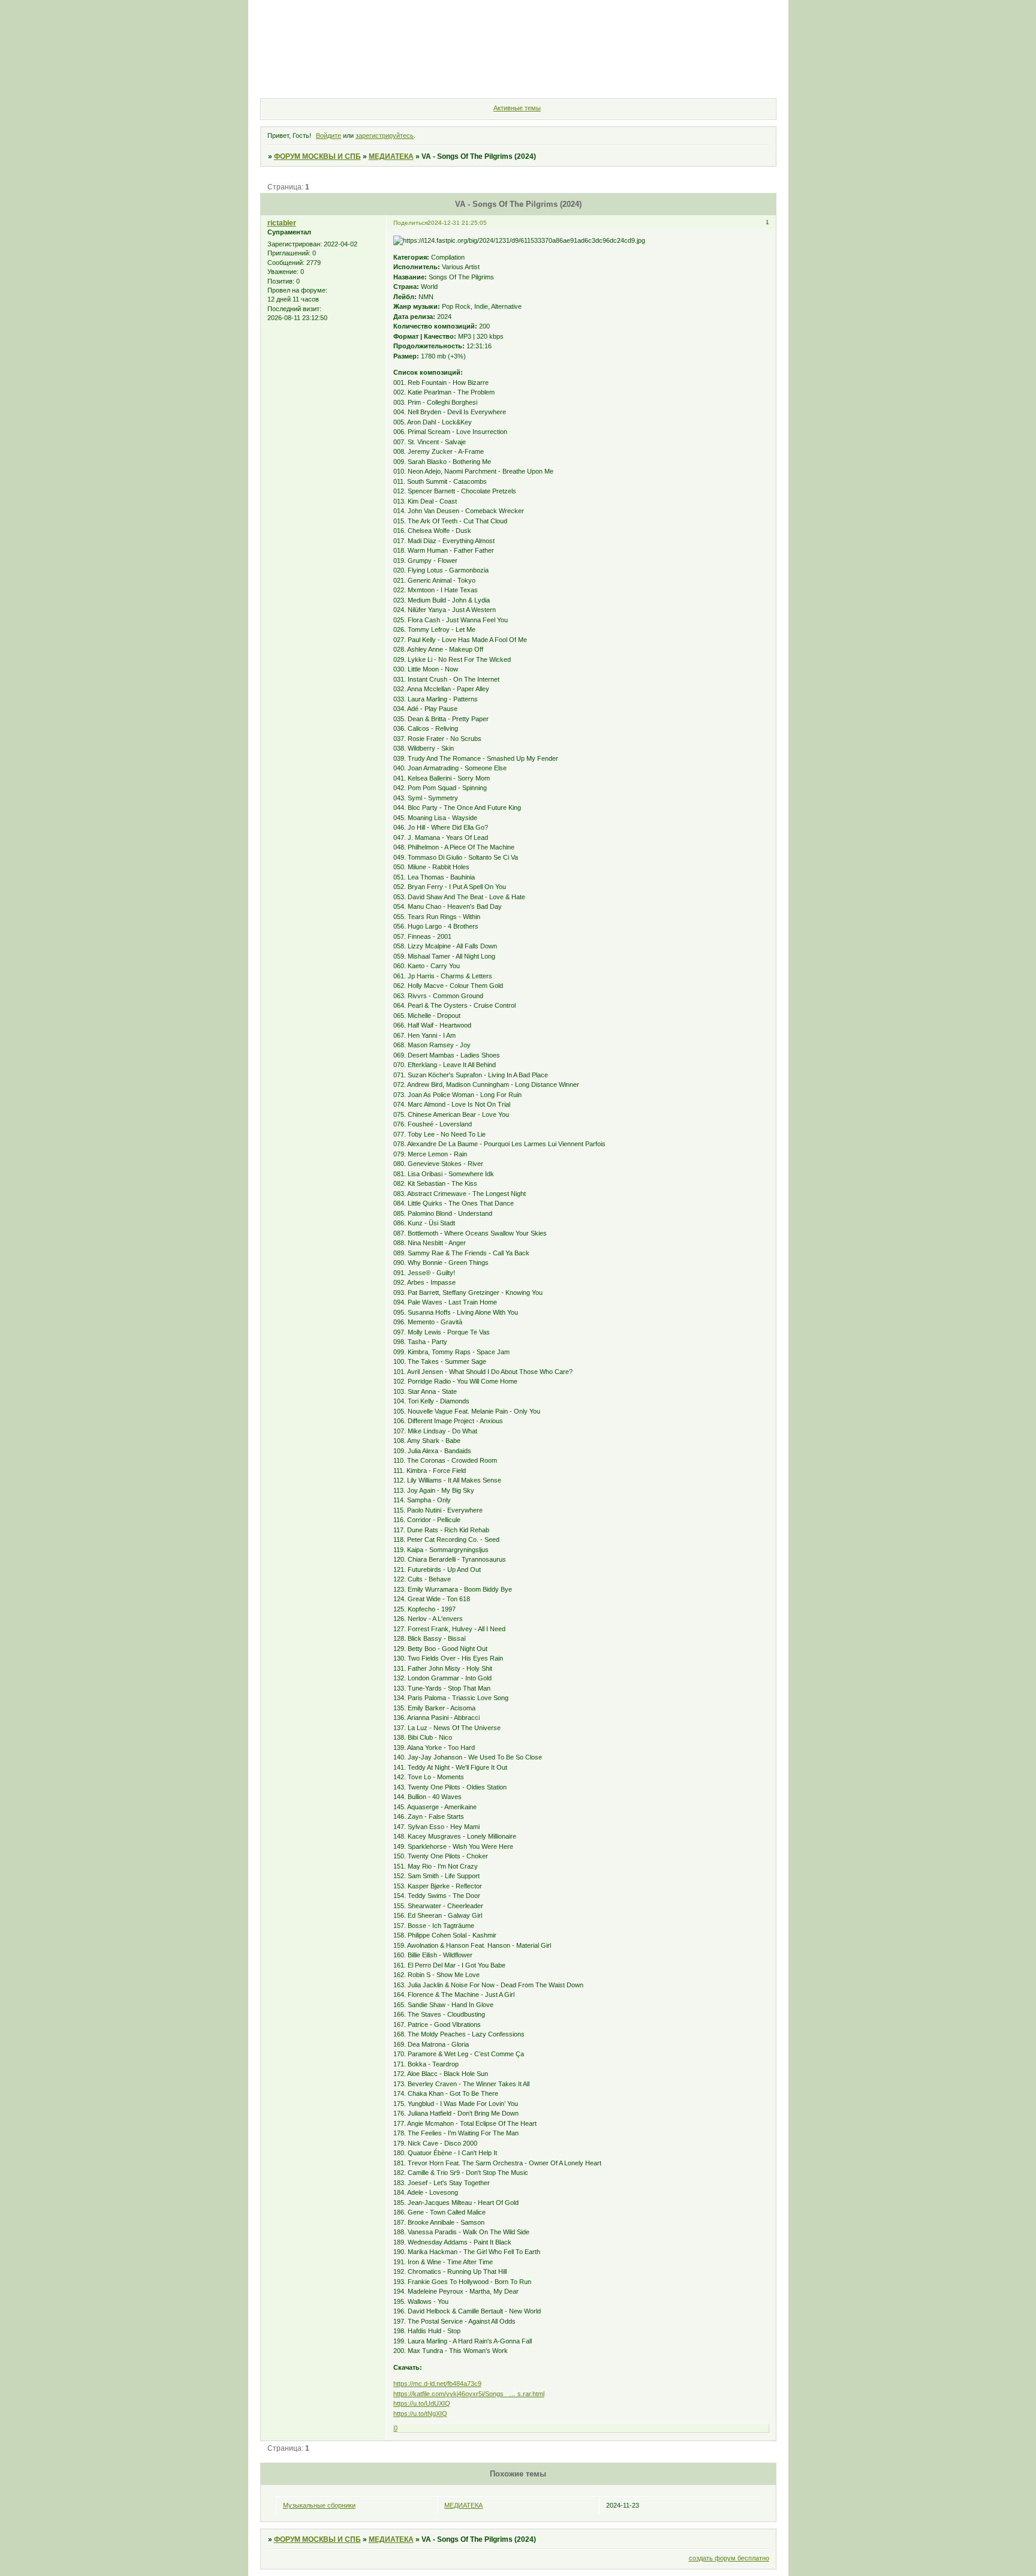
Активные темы (517, 108)
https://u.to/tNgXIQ (420, 2414)
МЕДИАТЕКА (391, 156)
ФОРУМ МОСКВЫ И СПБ (317, 156)
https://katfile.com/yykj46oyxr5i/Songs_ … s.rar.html (469, 2394)
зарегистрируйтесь (385, 135)
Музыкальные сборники (319, 2505)
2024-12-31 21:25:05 (457, 223)
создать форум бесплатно (729, 2558)
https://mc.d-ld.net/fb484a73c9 (437, 2384)
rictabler (282, 223)
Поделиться (410, 223)
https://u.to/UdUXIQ (422, 2403)
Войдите (329, 135)
